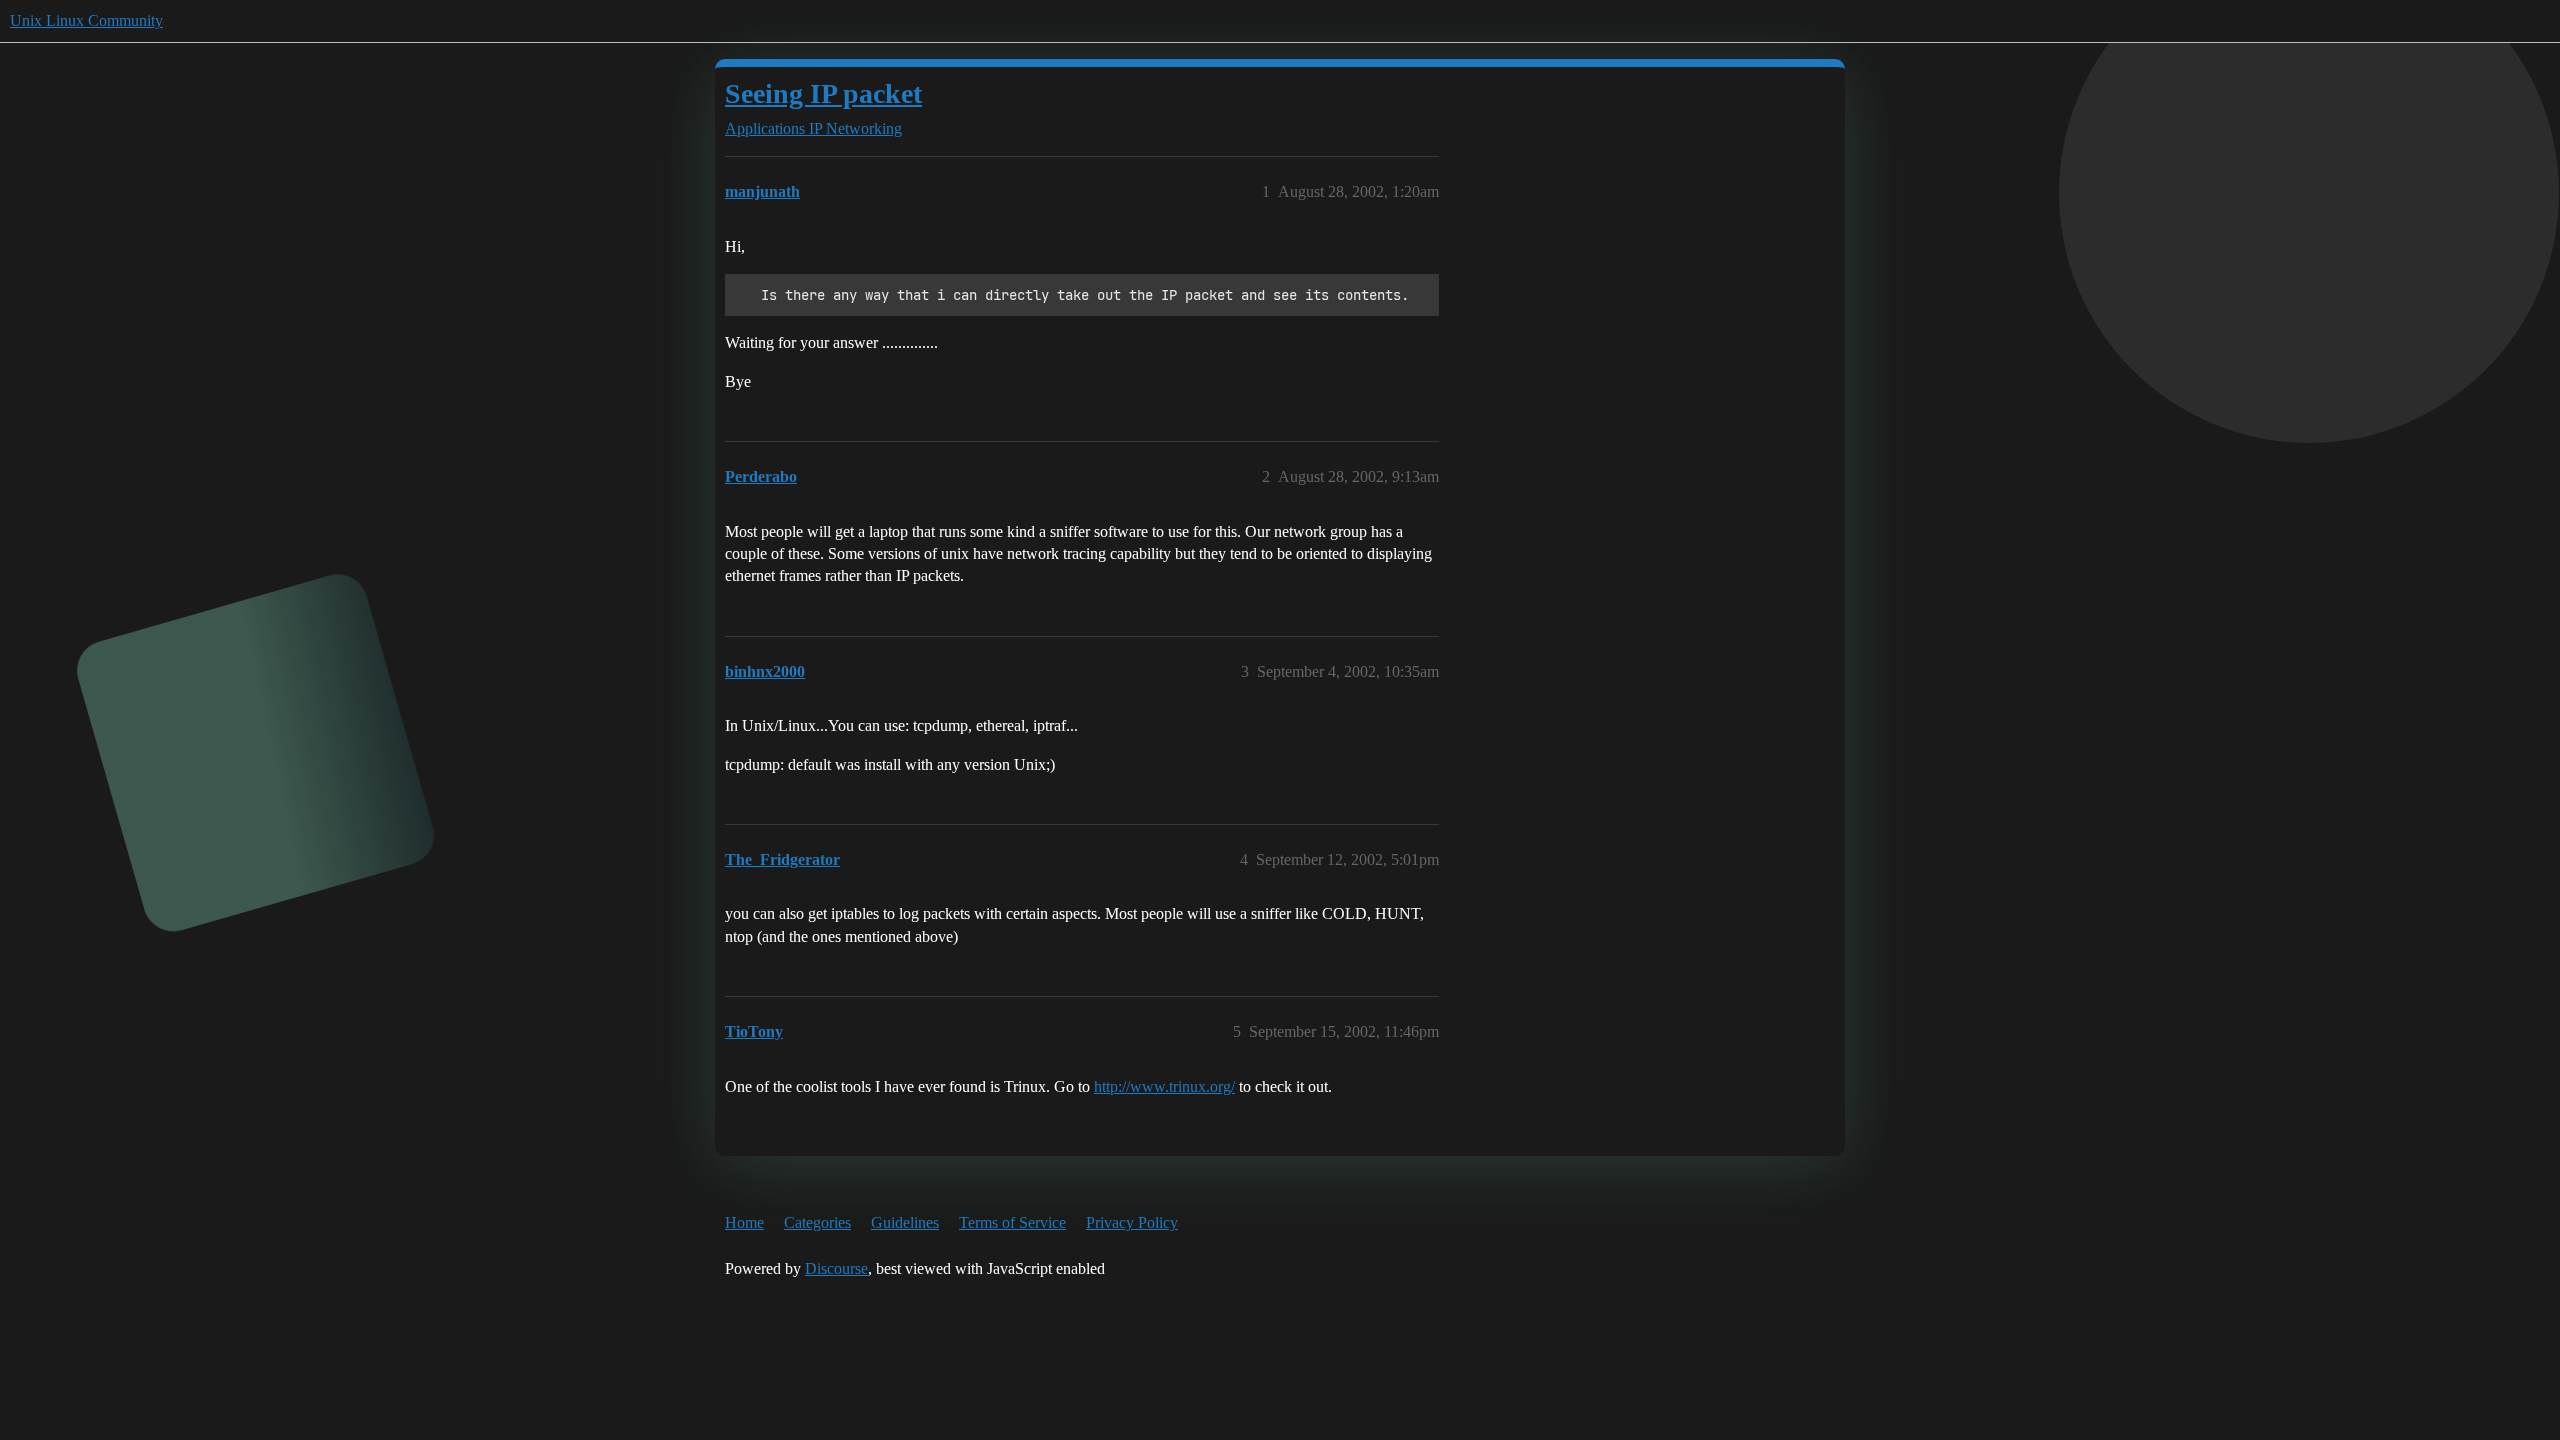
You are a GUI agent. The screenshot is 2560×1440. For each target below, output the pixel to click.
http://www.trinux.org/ (1164, 1086)
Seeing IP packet (823, 93)
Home (744, 1222)
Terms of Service (1012, 1222)
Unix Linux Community (86, 20)
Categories (817, 1222)
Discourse (836, 1268)
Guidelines (905, 1222)
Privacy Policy (1132, 1222)
